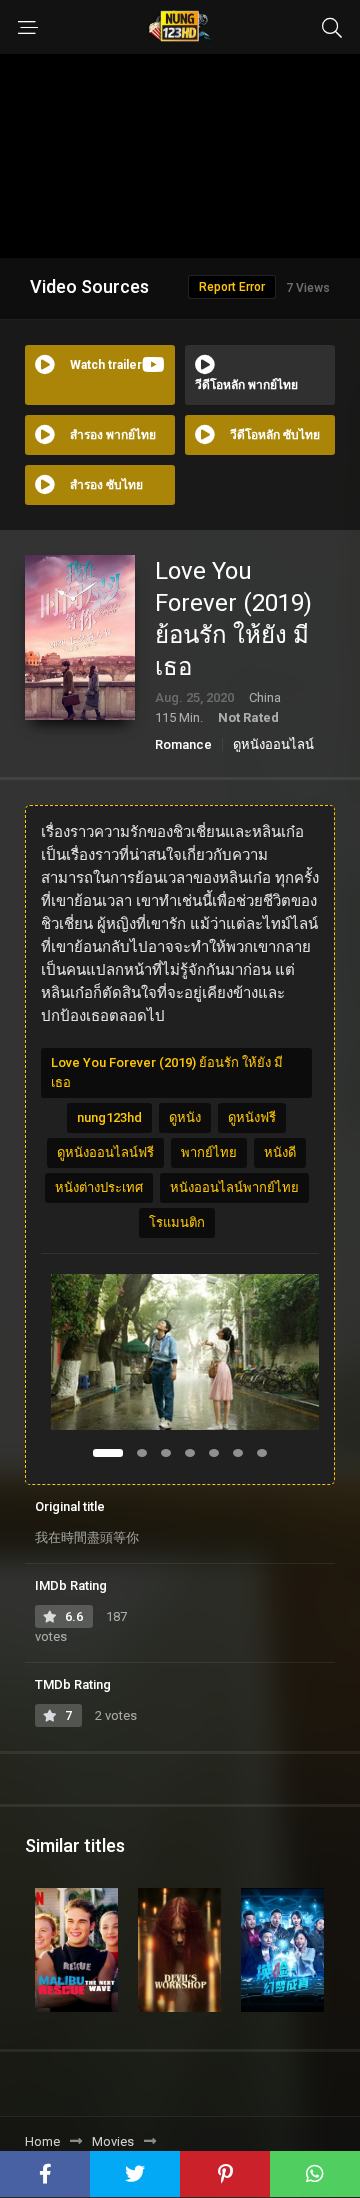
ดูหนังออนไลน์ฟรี (105, 1152)
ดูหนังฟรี (252, 1117)
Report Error (232, 287)
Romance (183, 744)
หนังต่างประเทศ (99, 1187)
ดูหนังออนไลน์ (273, 744)
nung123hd (109, 1117)
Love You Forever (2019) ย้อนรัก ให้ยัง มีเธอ (167, 1072)
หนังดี (280, 1152)
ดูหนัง (185, 1117)
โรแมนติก (177, 1222)
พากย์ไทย (209, 1152)
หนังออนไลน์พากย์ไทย (234, 1187)
